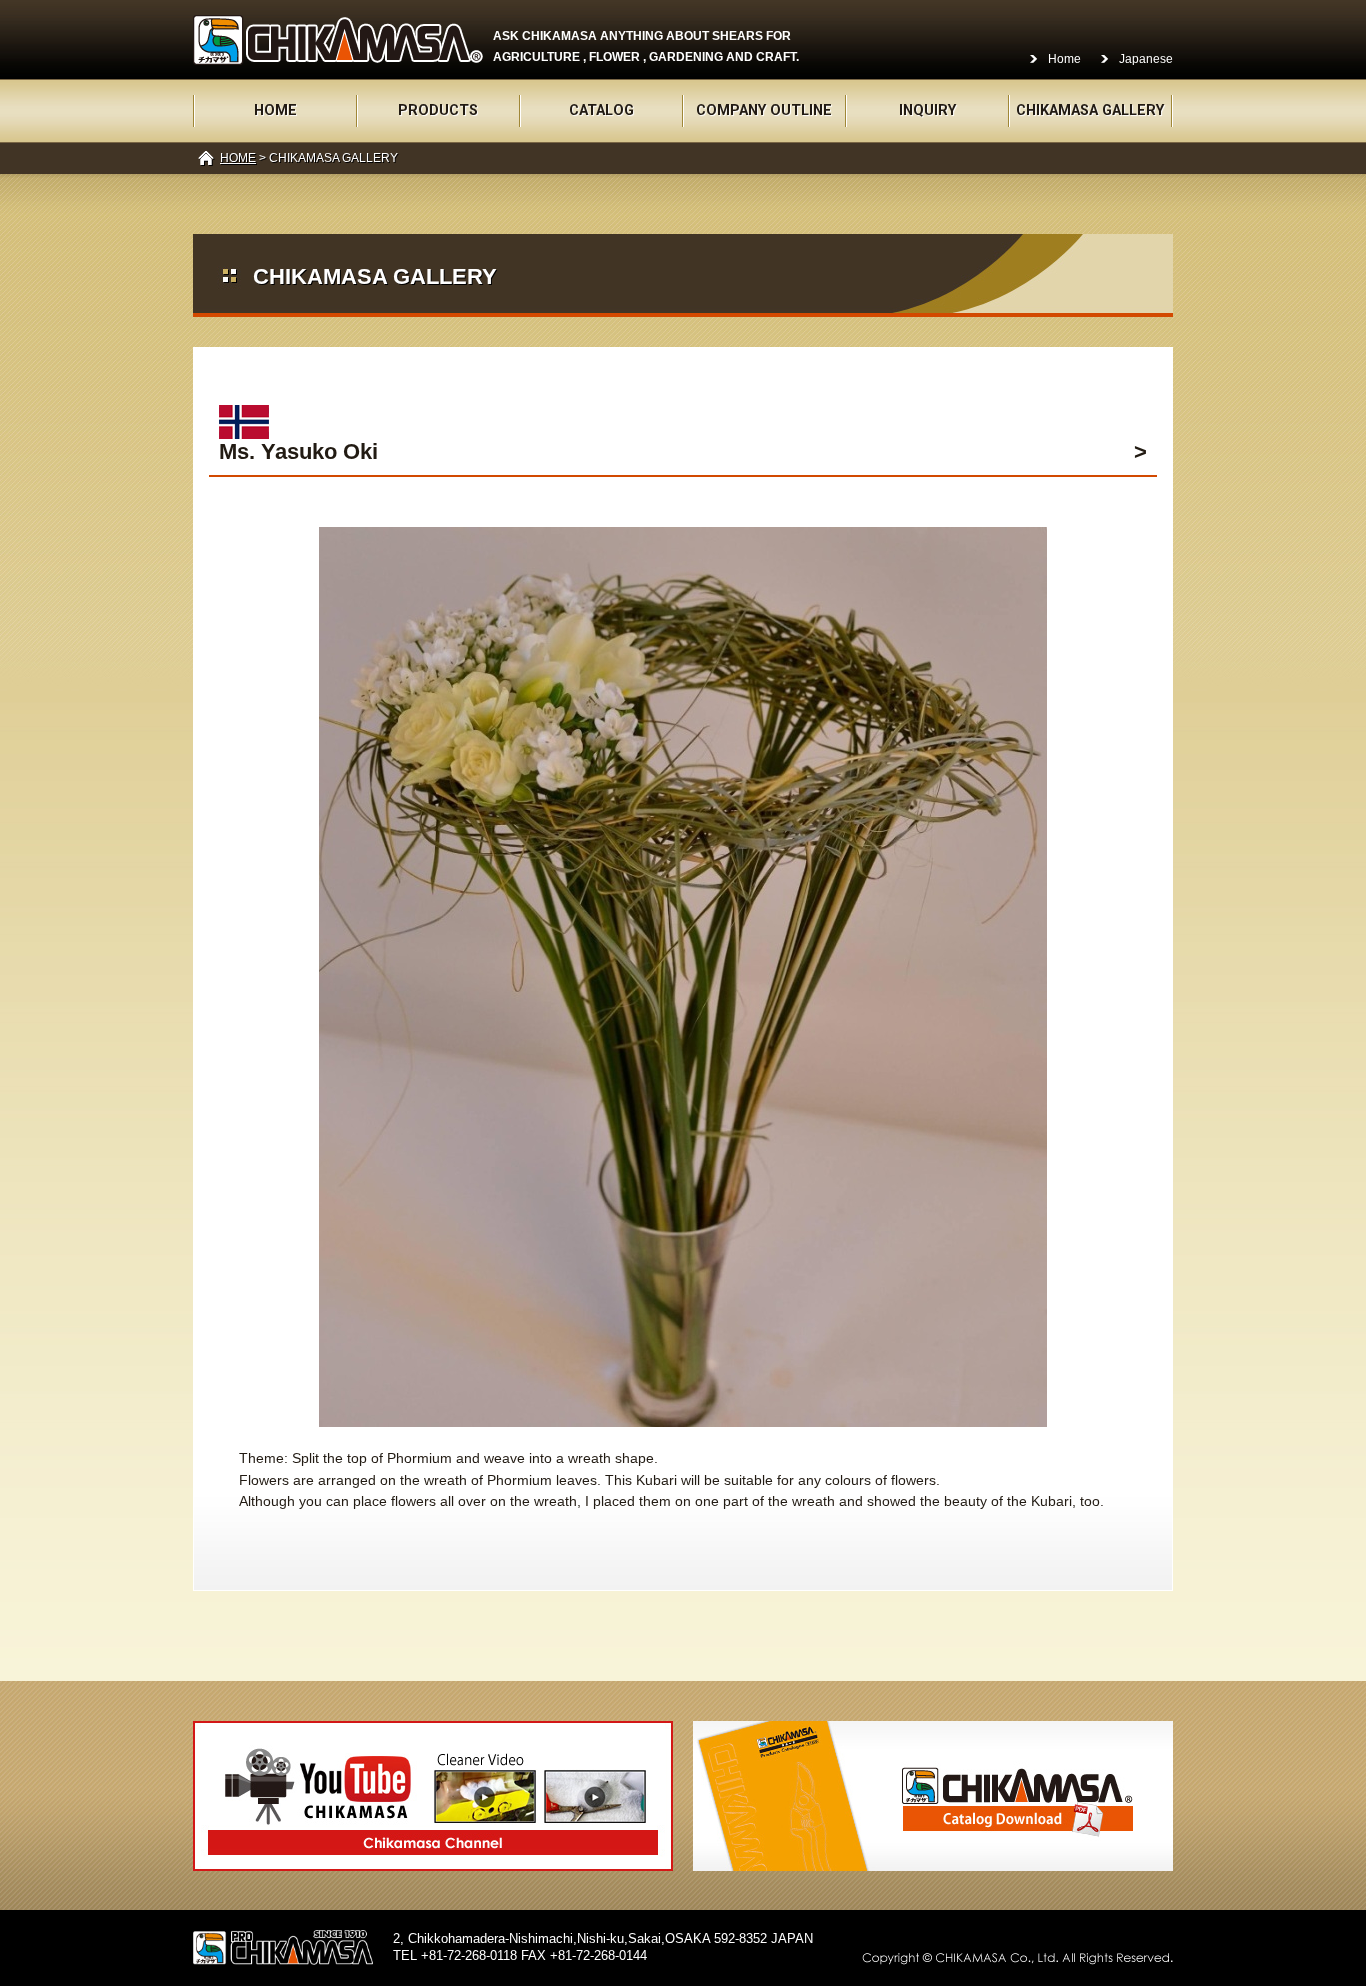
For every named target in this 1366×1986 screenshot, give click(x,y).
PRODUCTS (438, 110)
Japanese (1146, 59)
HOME (275, 110)
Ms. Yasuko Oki (298, 451)
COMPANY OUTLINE (764, 110)
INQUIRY (927, 110)
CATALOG (601, 110)
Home (1064, 59)
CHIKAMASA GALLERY (1090, 110)
